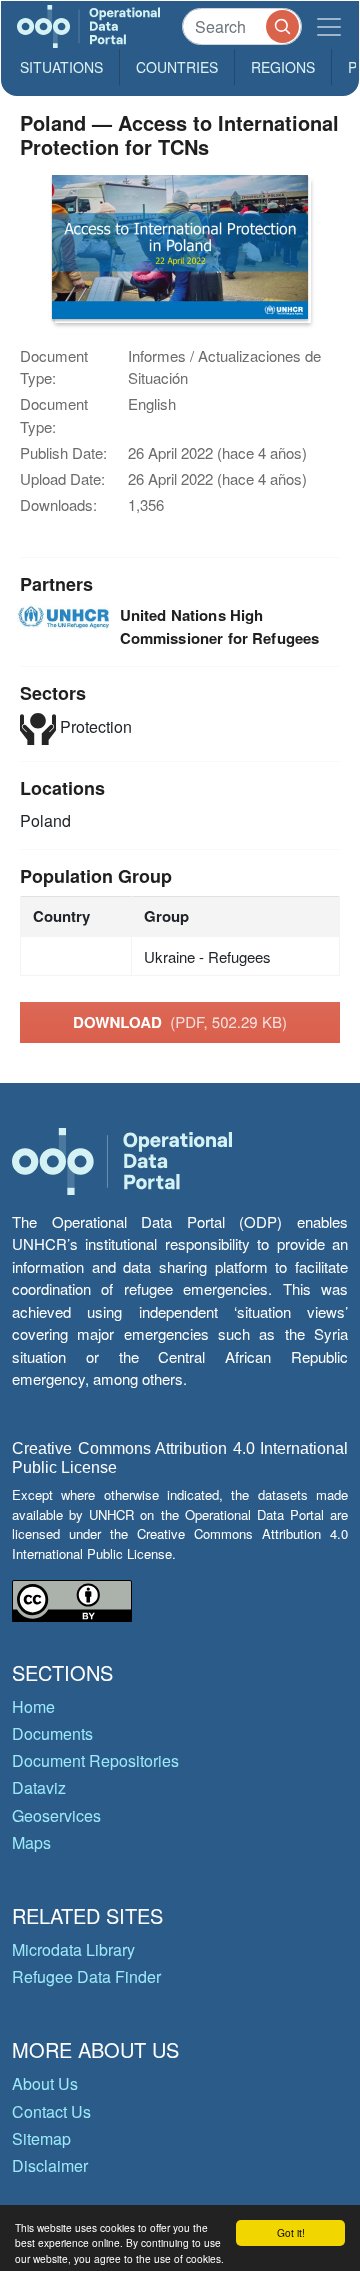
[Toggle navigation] (329, 26)
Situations (61, 67)
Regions (283, 67)
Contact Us (51, 2111)
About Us (45, 2083)
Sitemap (41, 2138)
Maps (31, 1842)
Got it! (291, 2232)
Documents (52, 1733)
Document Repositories (95, 1760)
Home (33, 1706)
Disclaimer (50, 2165)
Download (180, 1022)
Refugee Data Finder (86, 1976)
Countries (177, 67)
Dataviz (39, 1787)
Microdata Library (73, 1949)
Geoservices (56, 1815)
